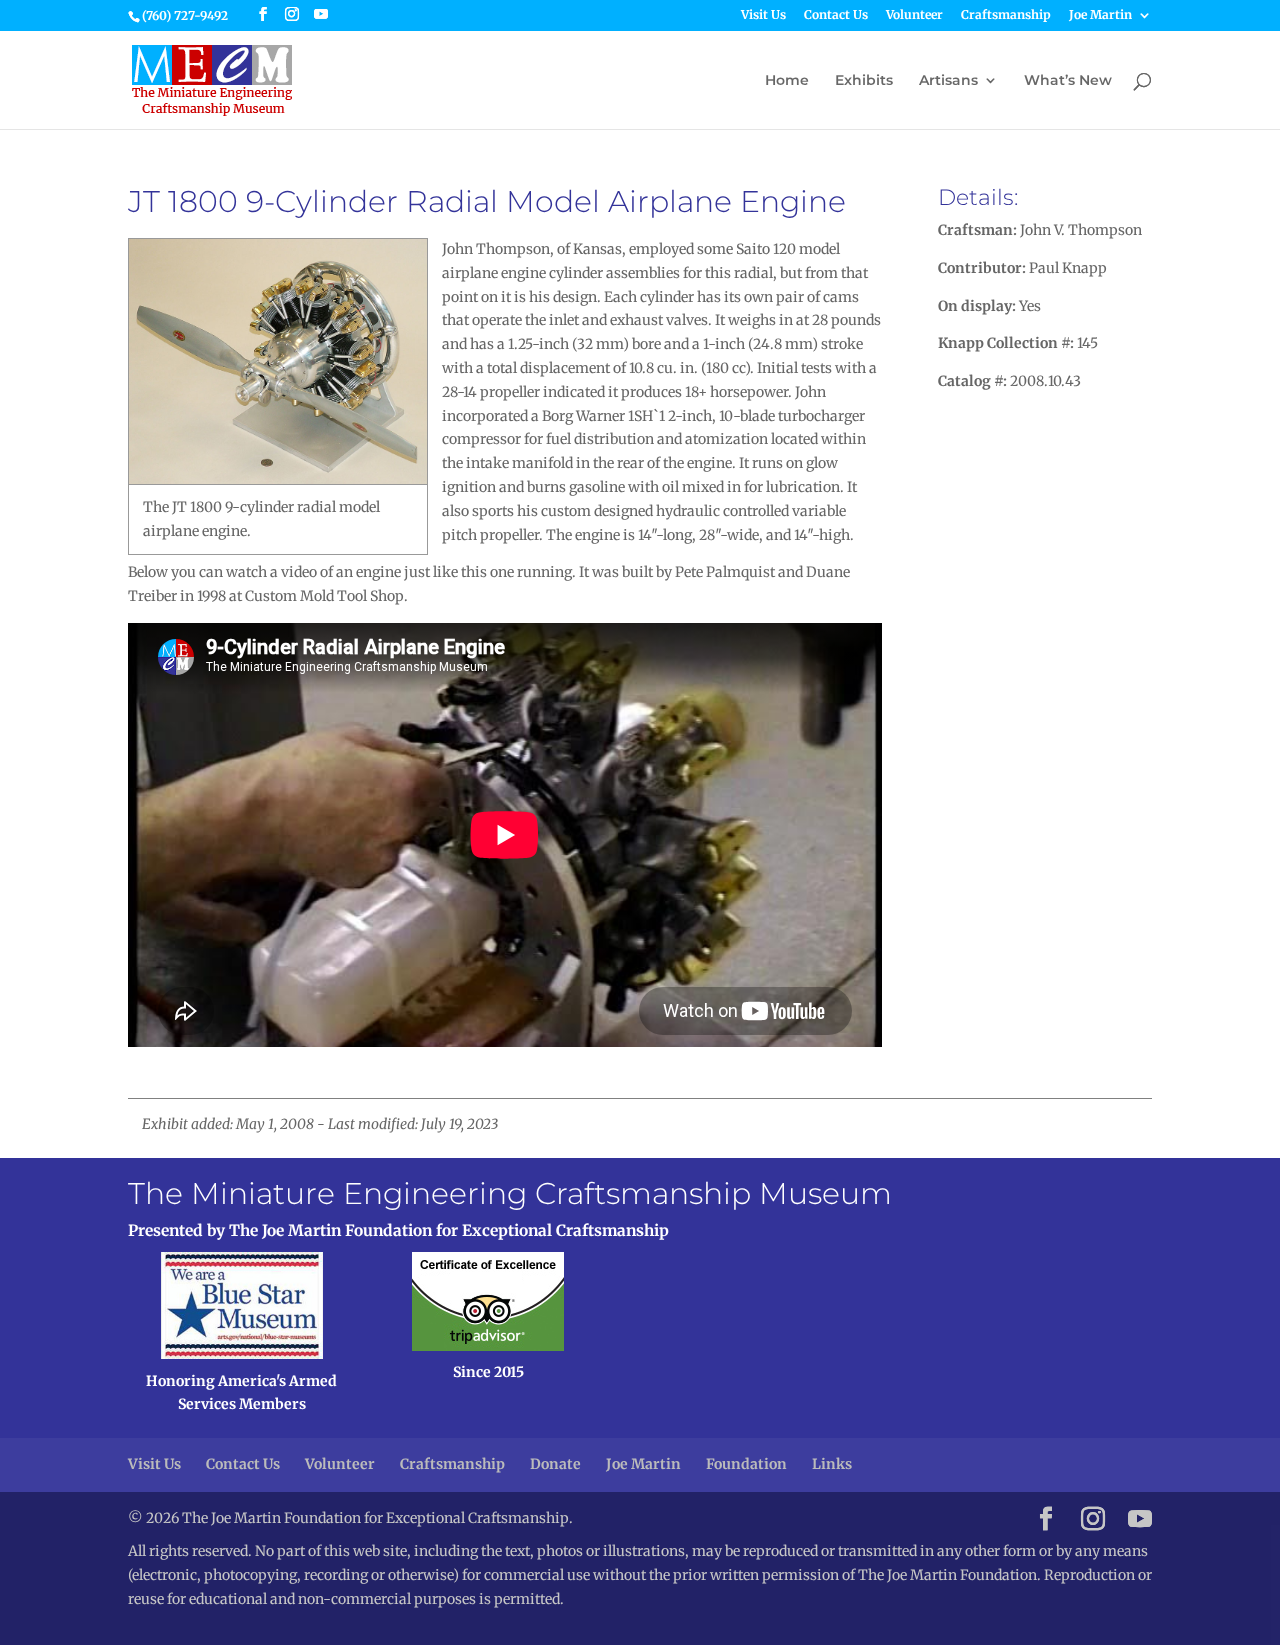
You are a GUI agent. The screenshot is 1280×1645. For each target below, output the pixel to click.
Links (832, 1464)
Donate (555, 1464)
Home (787, 81)
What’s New (1068, 81)
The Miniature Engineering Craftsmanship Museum (510, 1193)
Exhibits (864, 81)
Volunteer (914, 15)
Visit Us (763, 15)
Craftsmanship (1006, 15)
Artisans (948, 81)
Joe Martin (1100, 15)
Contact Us (836, 15)
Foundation (746, 1464)
